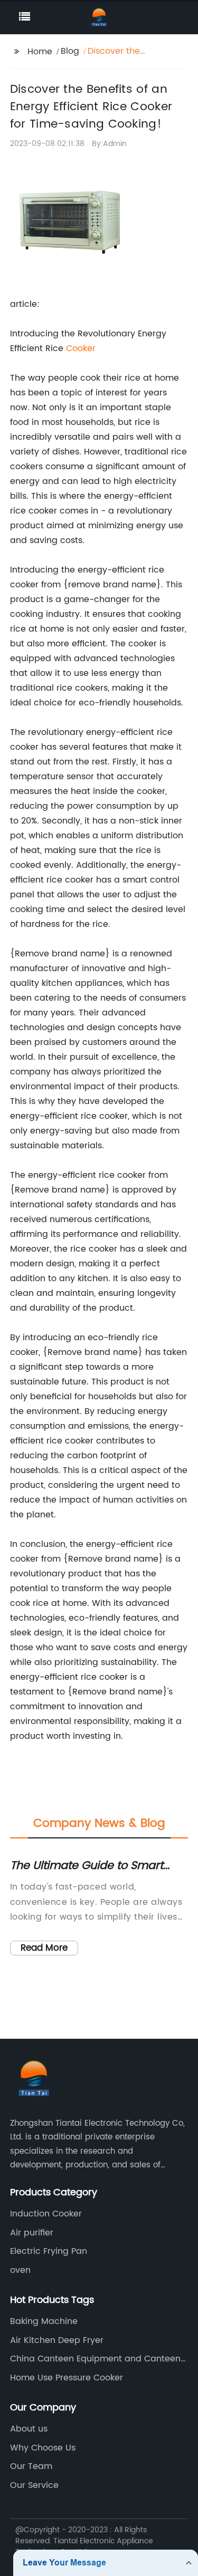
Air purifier (32, 2233)
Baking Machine (44, 2321)
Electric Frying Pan (49, 2251)
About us (29, 2429)
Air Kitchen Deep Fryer (57, 2340)
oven (20, 2270)
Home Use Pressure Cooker (67, 2378)
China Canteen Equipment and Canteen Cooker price (95, 2359)
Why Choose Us (43, 2448)
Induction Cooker (46, 2214)
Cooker (81, 348)
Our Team (31, 2466)
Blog (70, 51)
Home (40, 52)
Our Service (34, 2485)
